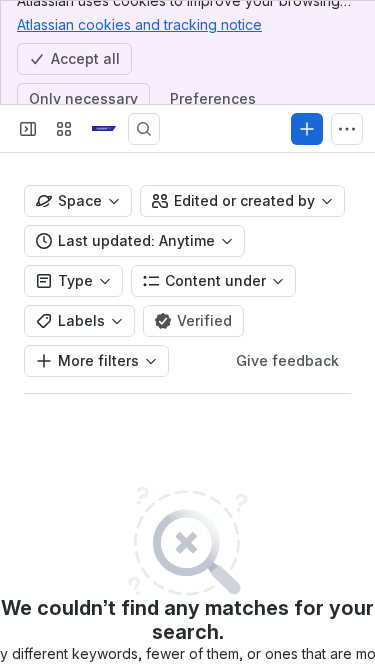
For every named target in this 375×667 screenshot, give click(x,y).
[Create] (307, 129)
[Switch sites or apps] (64, 129)
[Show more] (347, 129)
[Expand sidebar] (28, 129)
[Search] (144, 129)
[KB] (104, 129)
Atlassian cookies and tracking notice (139, 24)
